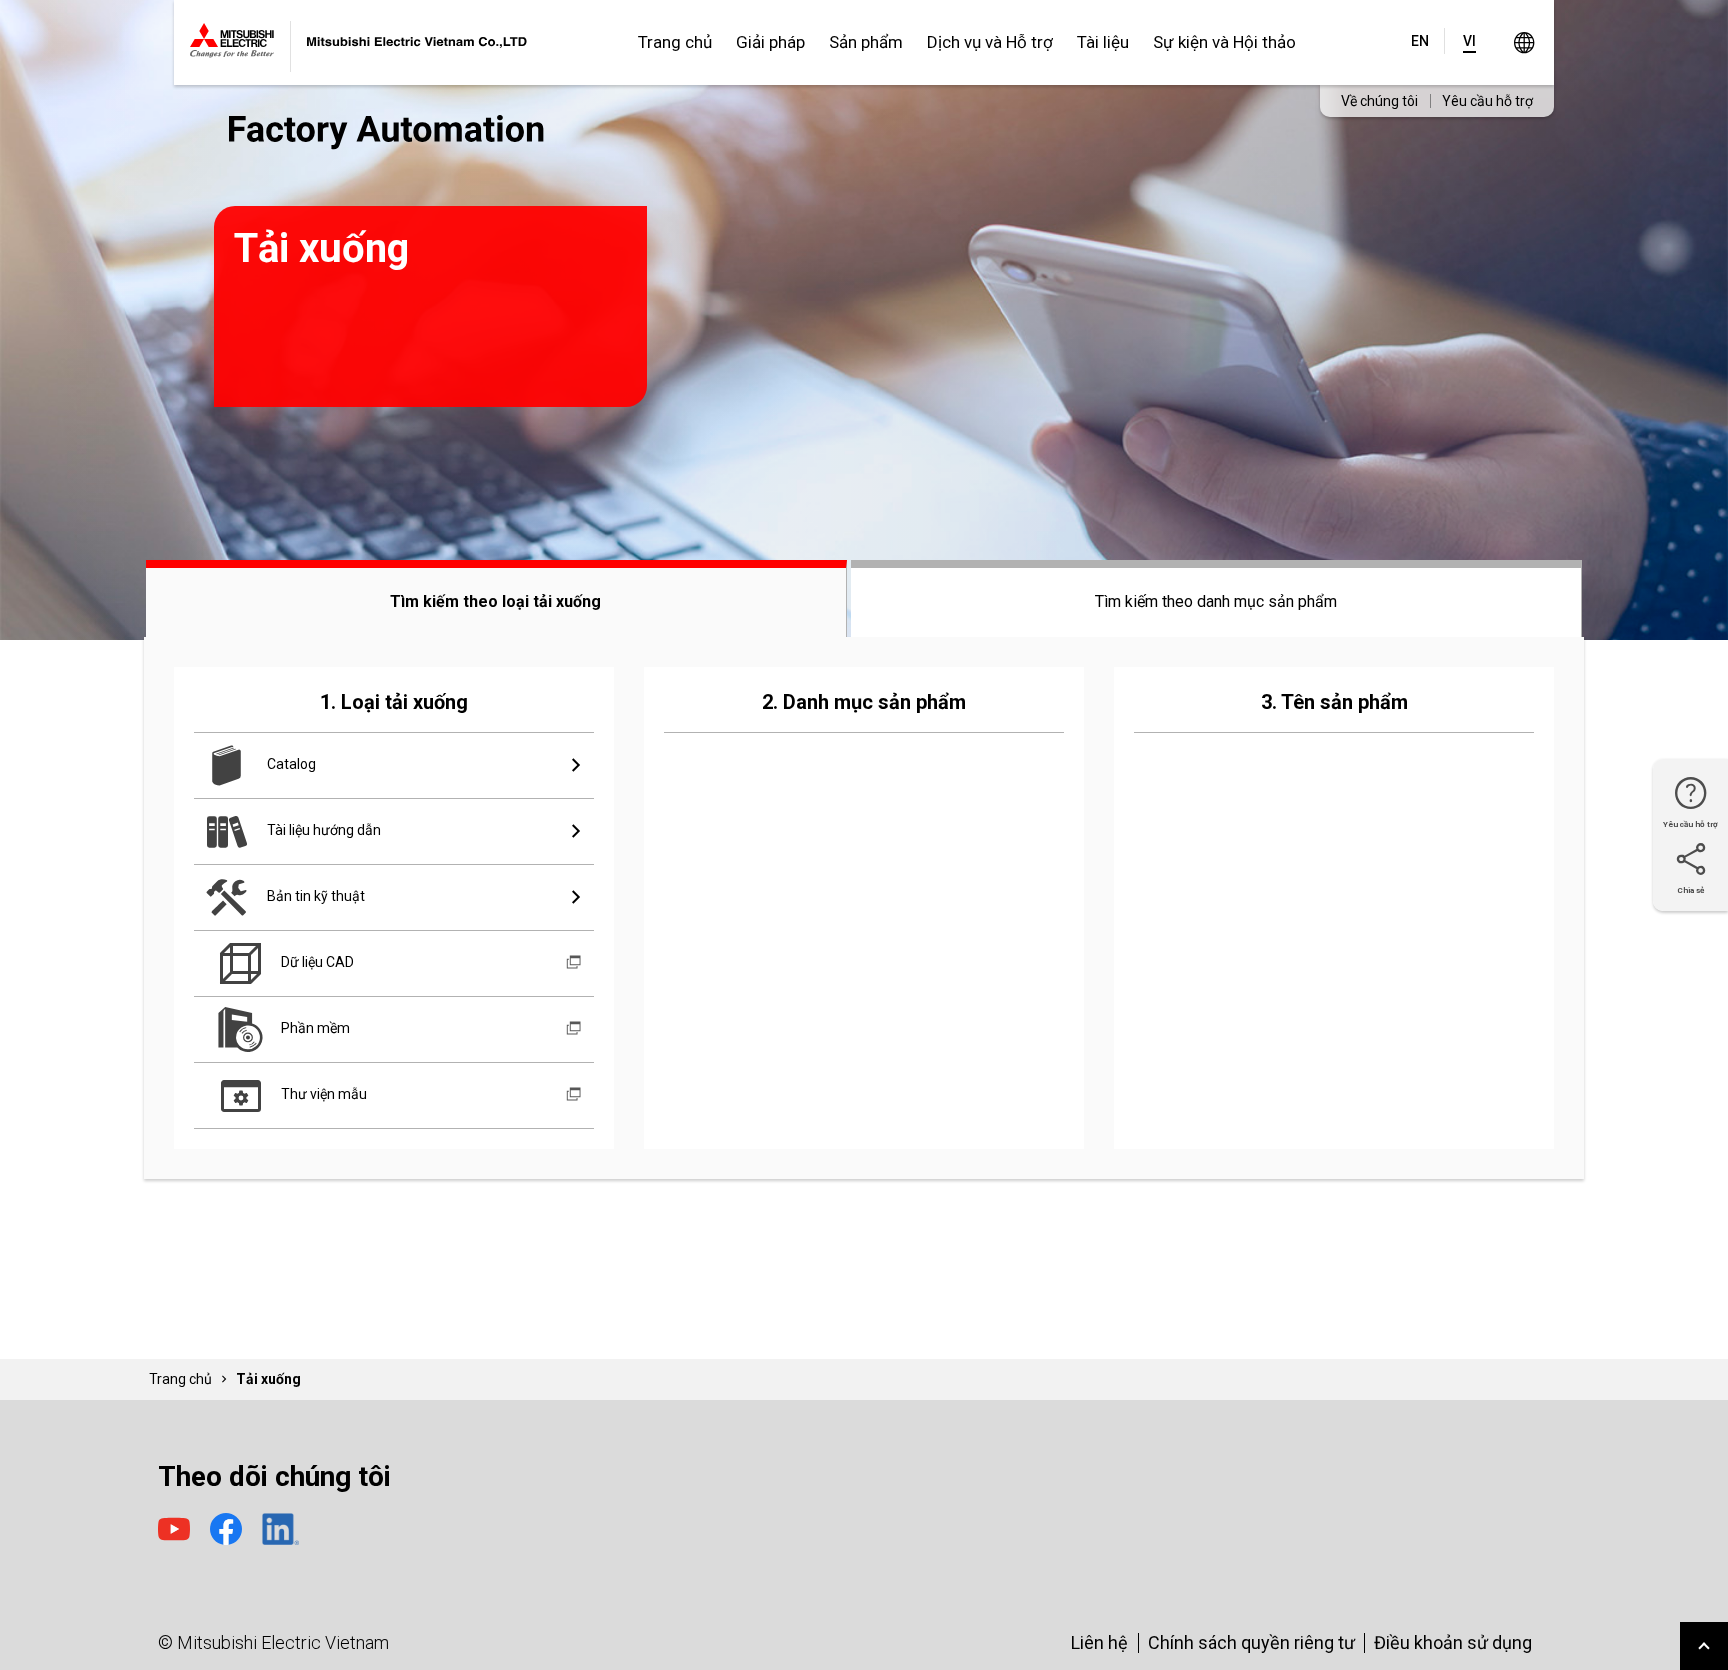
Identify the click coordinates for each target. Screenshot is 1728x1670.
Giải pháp (770, 42)
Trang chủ (675, 42)
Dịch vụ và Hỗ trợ (990, 42)
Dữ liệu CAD (316, 962)
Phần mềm (314, 1028)
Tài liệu (1103, 42)
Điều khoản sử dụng (1453, 1642)
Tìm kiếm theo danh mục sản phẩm (1216, 601)
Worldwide (1523, 42)
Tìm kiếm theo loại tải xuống (495, 601)
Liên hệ (1099, 1642)
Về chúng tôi (1379, 101)
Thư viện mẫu (322, 1094)
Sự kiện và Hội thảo (1224, 42)
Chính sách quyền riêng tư (1251, 1642)
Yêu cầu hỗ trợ (1487, 101)
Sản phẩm (866, 42)
